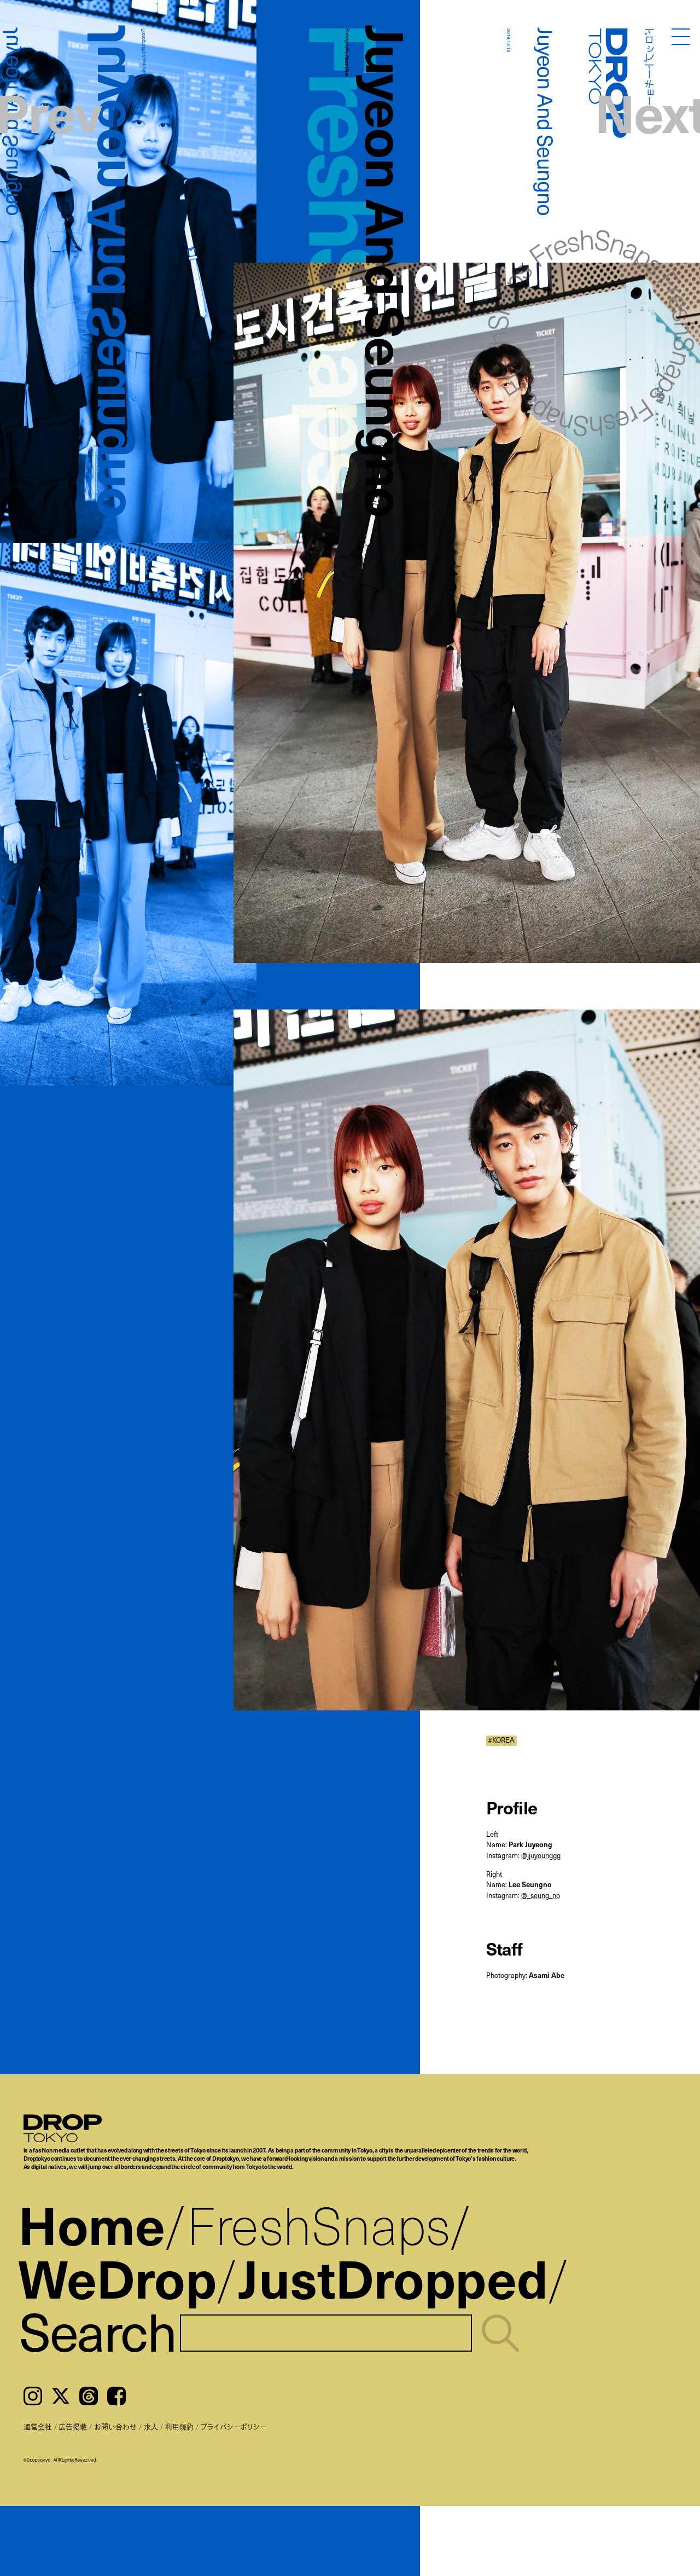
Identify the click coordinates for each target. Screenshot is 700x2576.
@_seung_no (541, 1895)
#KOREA (501, 1740)
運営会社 (38, 2426)
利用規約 (179, 2426)
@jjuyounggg (541, 1855)
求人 (151, 2426)
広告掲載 (73, 2426)
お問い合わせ (115, 2426)
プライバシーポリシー (234, 2426)
